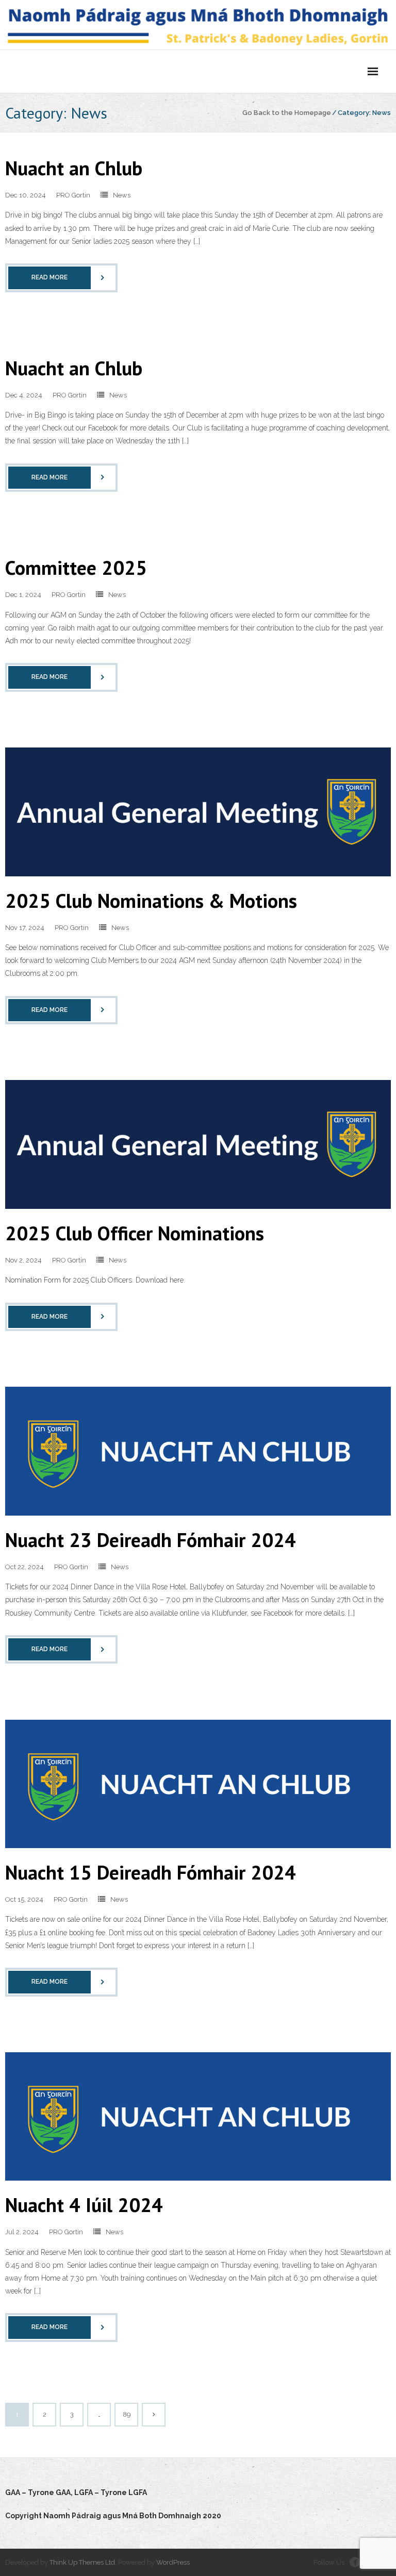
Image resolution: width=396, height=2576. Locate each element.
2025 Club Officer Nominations (135, 1233)
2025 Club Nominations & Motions (151, 900)
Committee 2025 (76, 567)
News (122, 195)
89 (127, 2414)
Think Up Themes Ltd (82, 2562)
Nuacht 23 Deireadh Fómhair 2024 (151, 1540)
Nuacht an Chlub (74, 168)
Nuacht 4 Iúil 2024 (84, 2205)
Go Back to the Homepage (287, 113)
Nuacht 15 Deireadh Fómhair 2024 (151, 1872)
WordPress (173, 2562)
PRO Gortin (73, 195)
